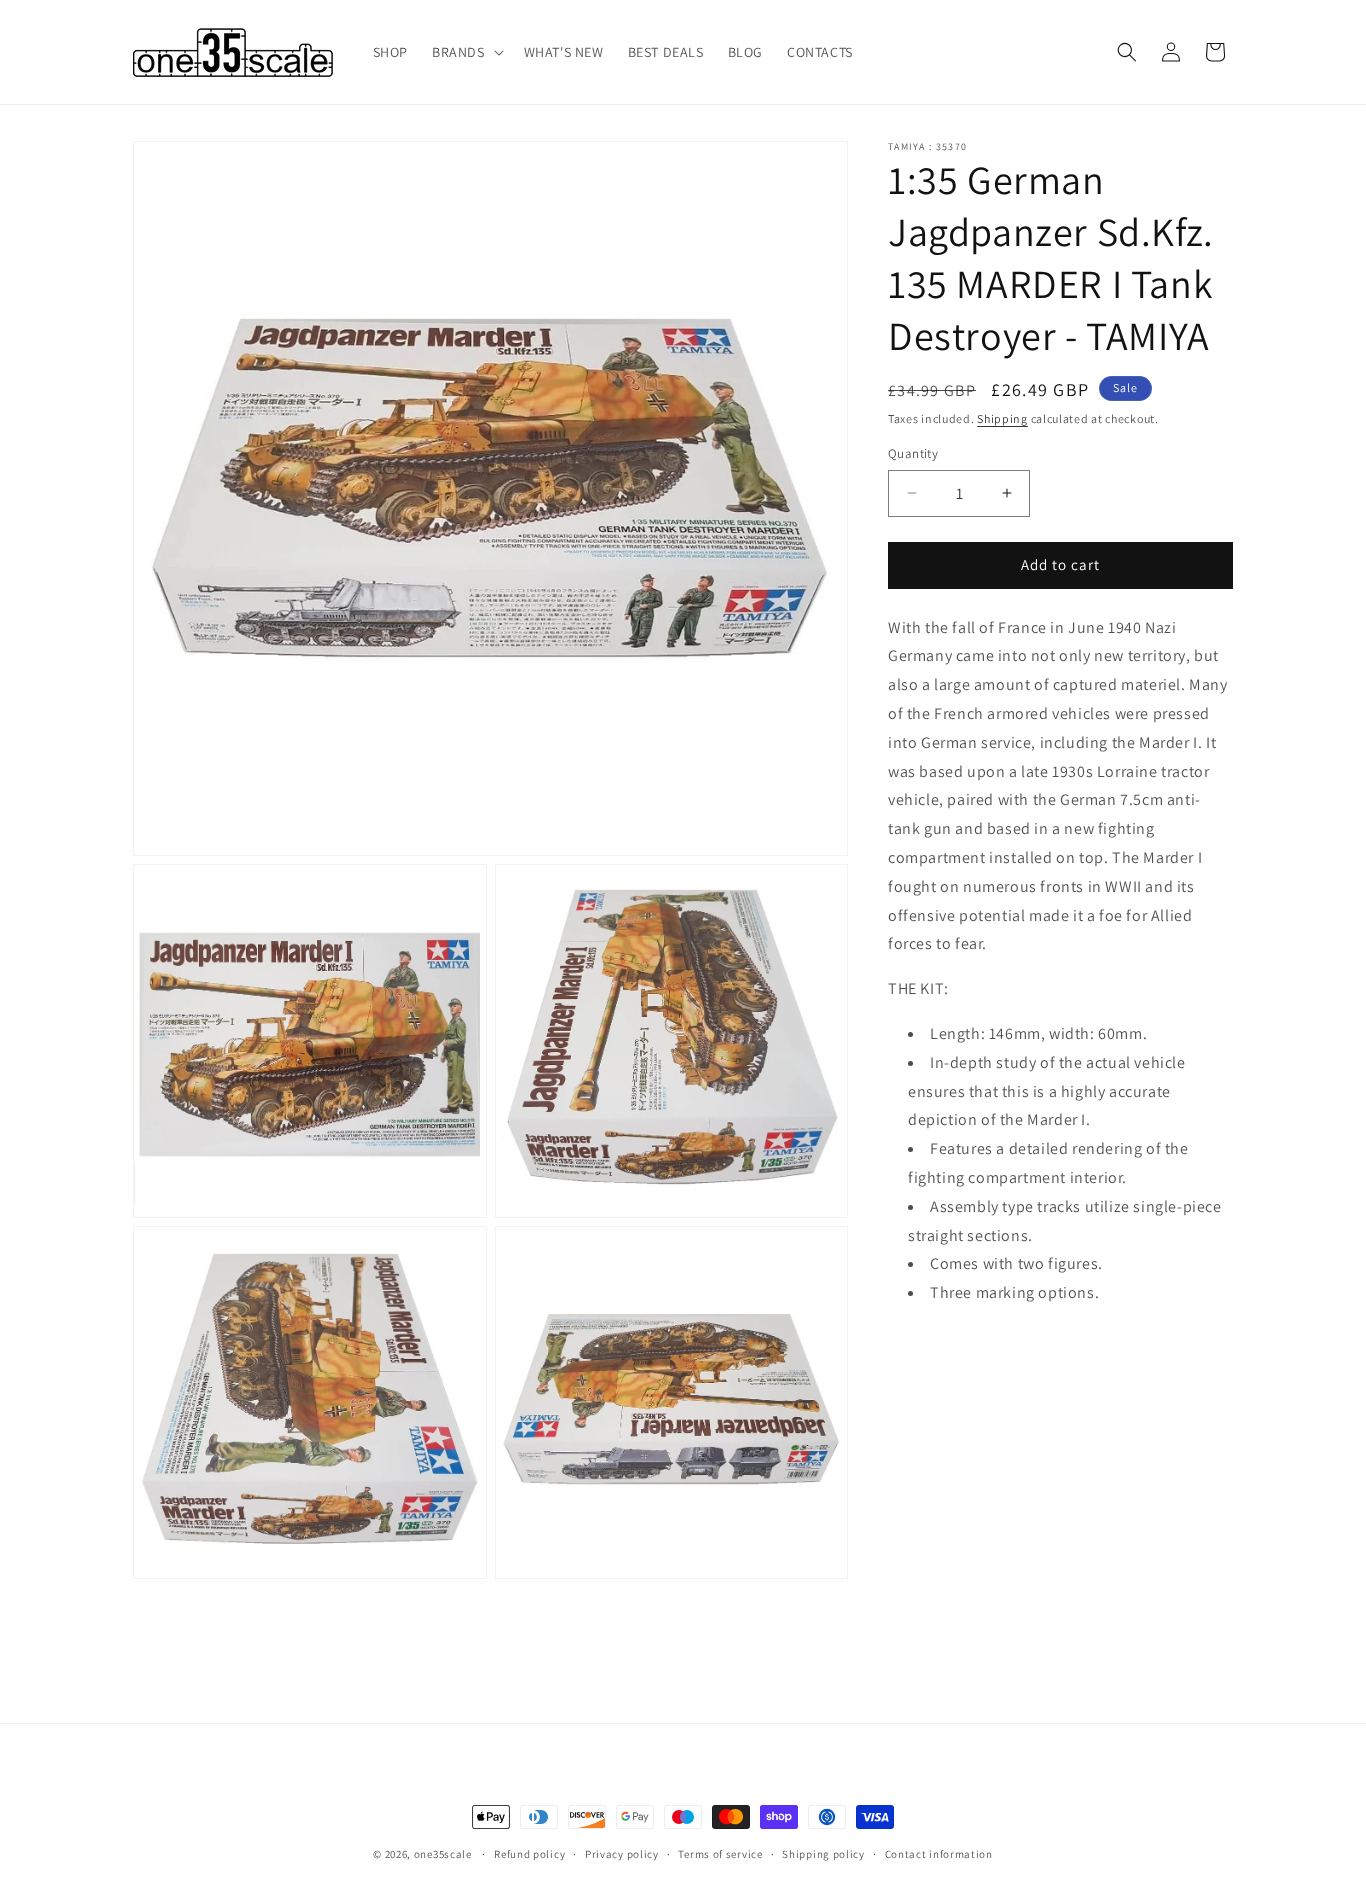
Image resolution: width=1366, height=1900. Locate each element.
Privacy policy (622, 1854)
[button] (466, 52)
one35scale (443, 1854)
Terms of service (720, 1854)
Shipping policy (823, 1854)
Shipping (1002, 418)
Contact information (939, 1854)
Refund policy (529, 1854)
